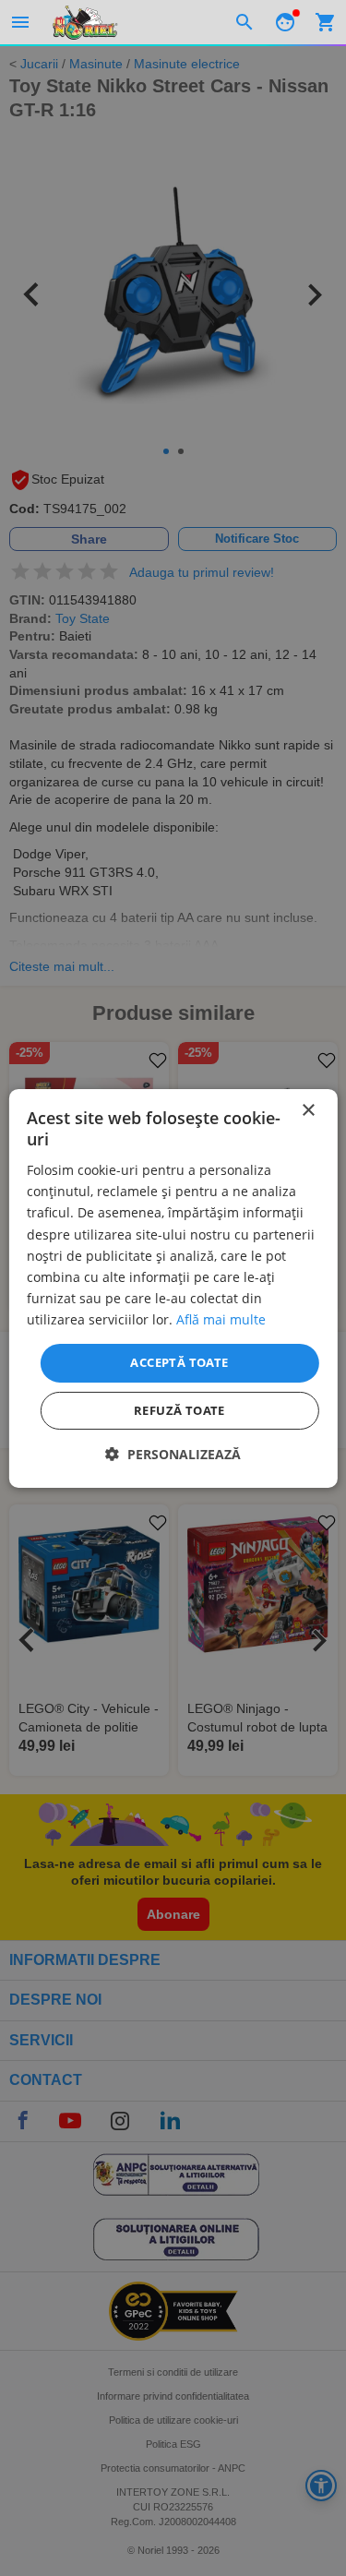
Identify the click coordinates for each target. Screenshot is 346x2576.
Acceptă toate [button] (179, 1362)
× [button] (308, 1110)
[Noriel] (85, 22)
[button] (173, 1454)
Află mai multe (221, 1319)
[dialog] (173, 1288)
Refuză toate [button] (179, 1410)
